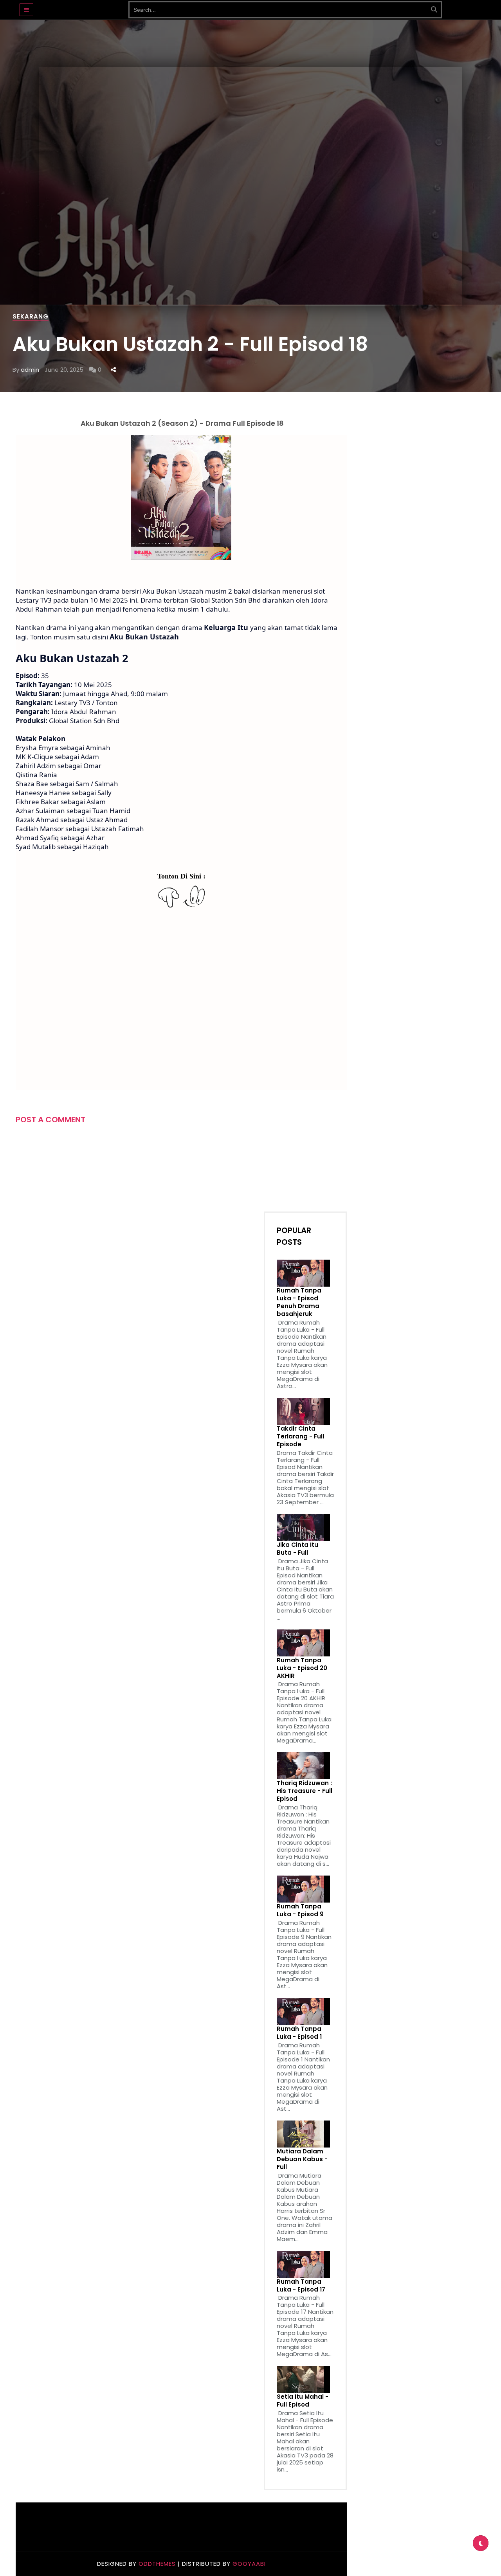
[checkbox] (481, 2543)
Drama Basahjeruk (81, 6)
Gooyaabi (249, 2564)
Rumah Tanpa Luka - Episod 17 (301, 2286)
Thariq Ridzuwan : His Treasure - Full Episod (305, 1791)
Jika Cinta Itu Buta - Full (297, 1549)
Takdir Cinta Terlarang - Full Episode (300, 1437)
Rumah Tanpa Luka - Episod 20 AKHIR (302, 1668)
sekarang (31, 316)
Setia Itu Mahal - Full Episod (303, 2401)
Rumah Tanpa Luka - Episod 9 (300, 1910)
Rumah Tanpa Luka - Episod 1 (299, 2033)
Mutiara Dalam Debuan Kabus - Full (302, 2159)
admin (30, 370)
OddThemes (157, 2564)
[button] (26, 10)
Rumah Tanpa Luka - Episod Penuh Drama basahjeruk (299, 1302)
